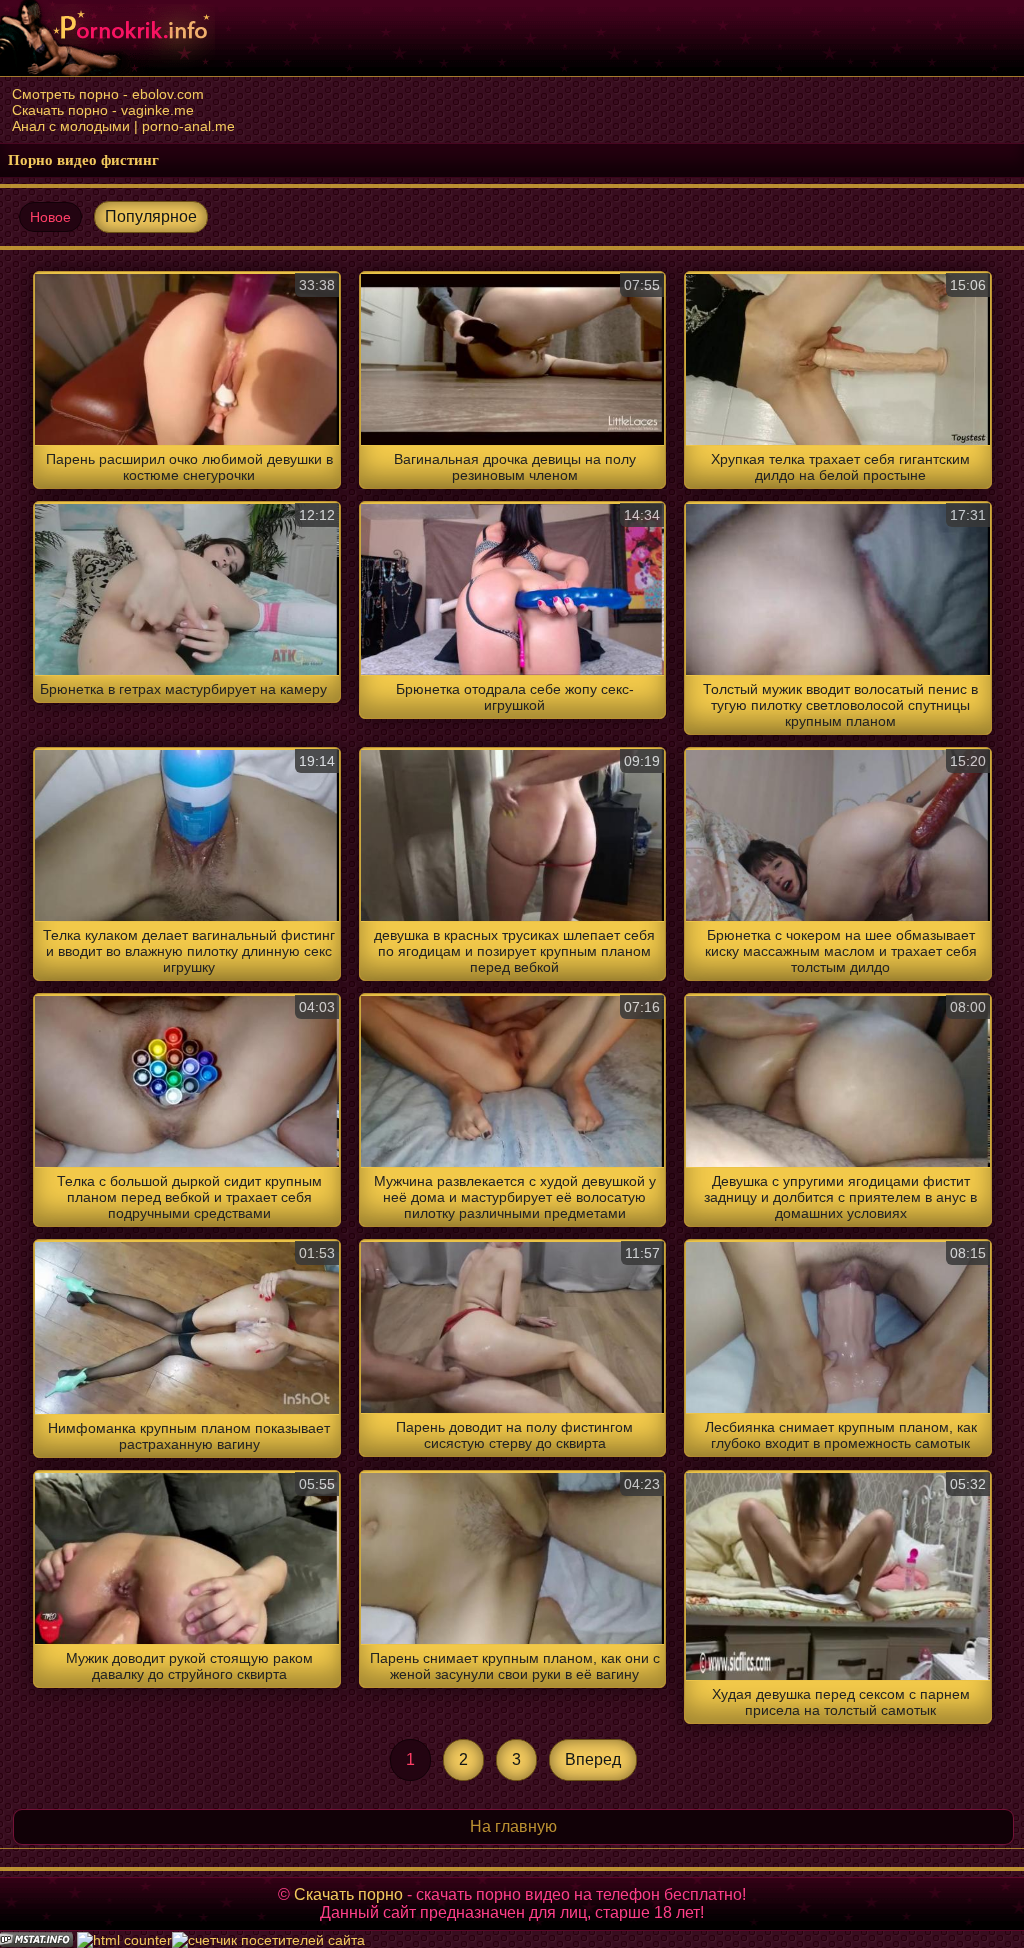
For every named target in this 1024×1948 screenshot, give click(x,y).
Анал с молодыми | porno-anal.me (123, 126)
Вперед (593, 1759)
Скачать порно (348, 1894)
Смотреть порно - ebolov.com (108, 94)
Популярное (151, 216)
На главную (513, 1826)
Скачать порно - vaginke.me (103, 110)
